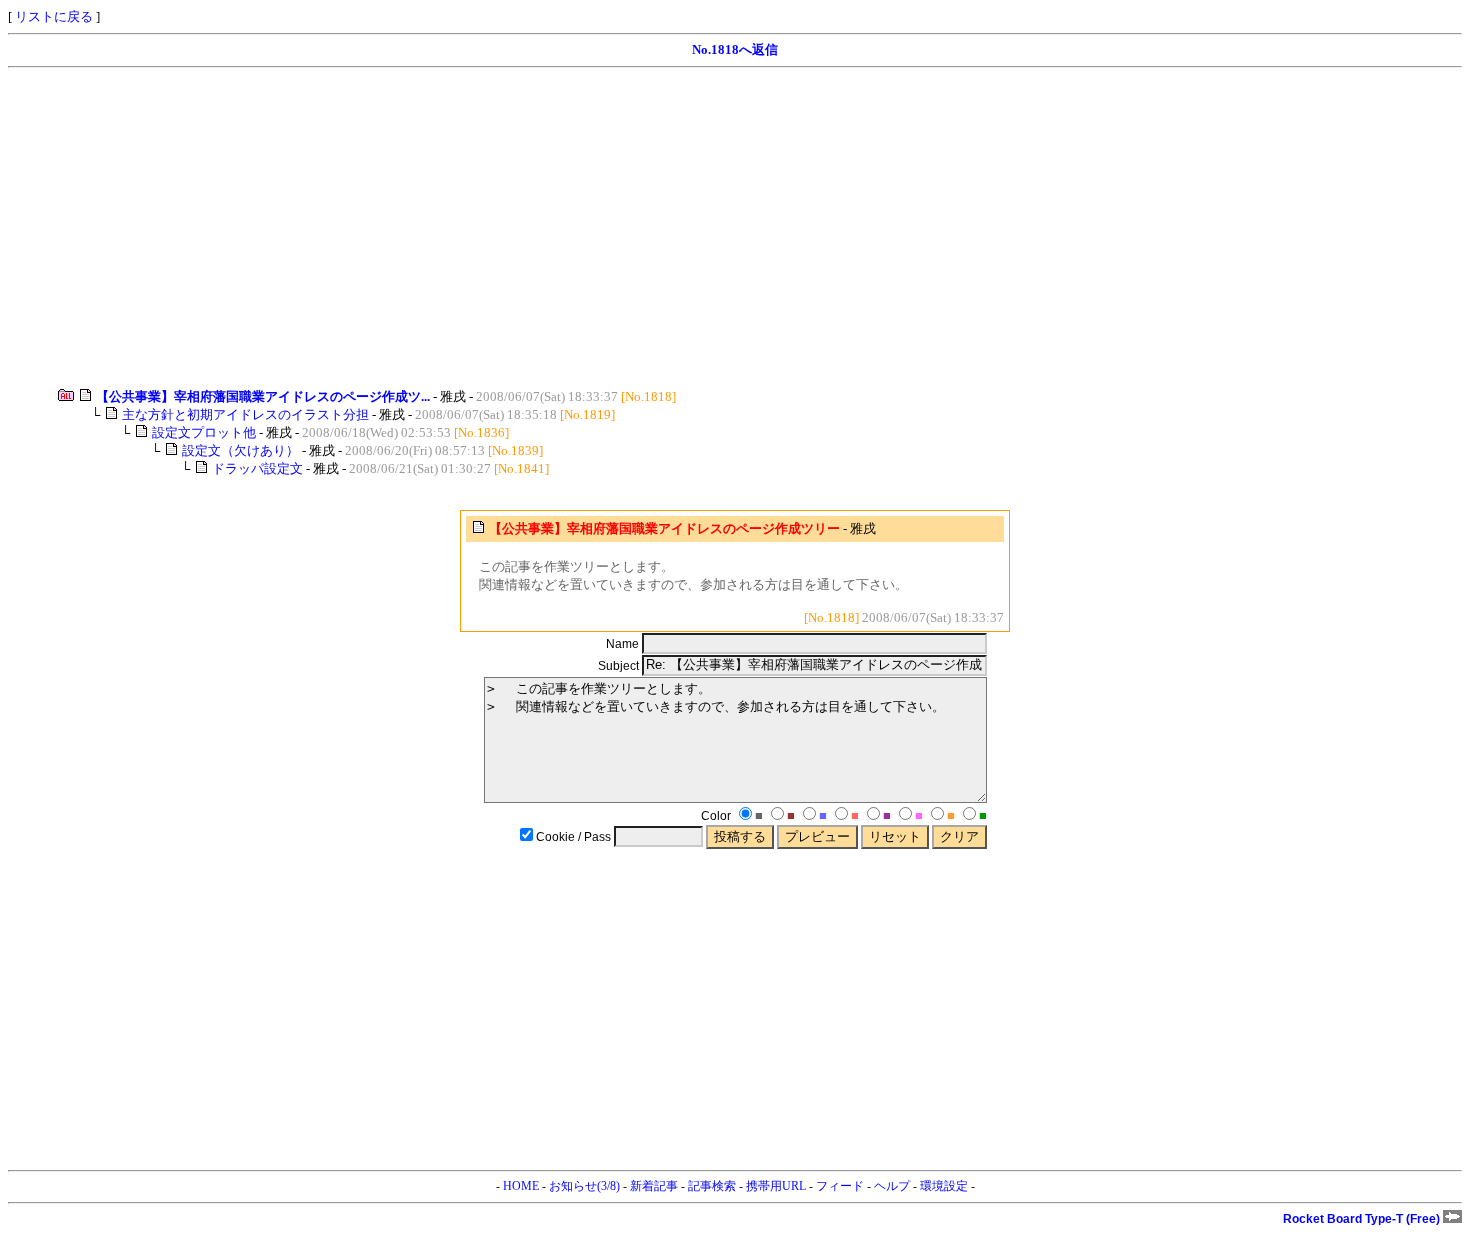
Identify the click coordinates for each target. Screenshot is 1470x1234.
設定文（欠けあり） (240, 450)
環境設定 (944, 1186)
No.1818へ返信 (735, 49)
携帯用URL (776, 1186)
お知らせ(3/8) (584, 1186)
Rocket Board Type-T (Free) (1363, 1219)
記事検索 (712, 1186)
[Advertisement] (608, 228)
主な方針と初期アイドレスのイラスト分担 (245, 414)
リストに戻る (54, 16)
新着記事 (654, 1186)
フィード (840, 1186)
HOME (521, 1186)
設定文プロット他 (204, 432)
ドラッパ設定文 (257, 468)
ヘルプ (892, 1186)
